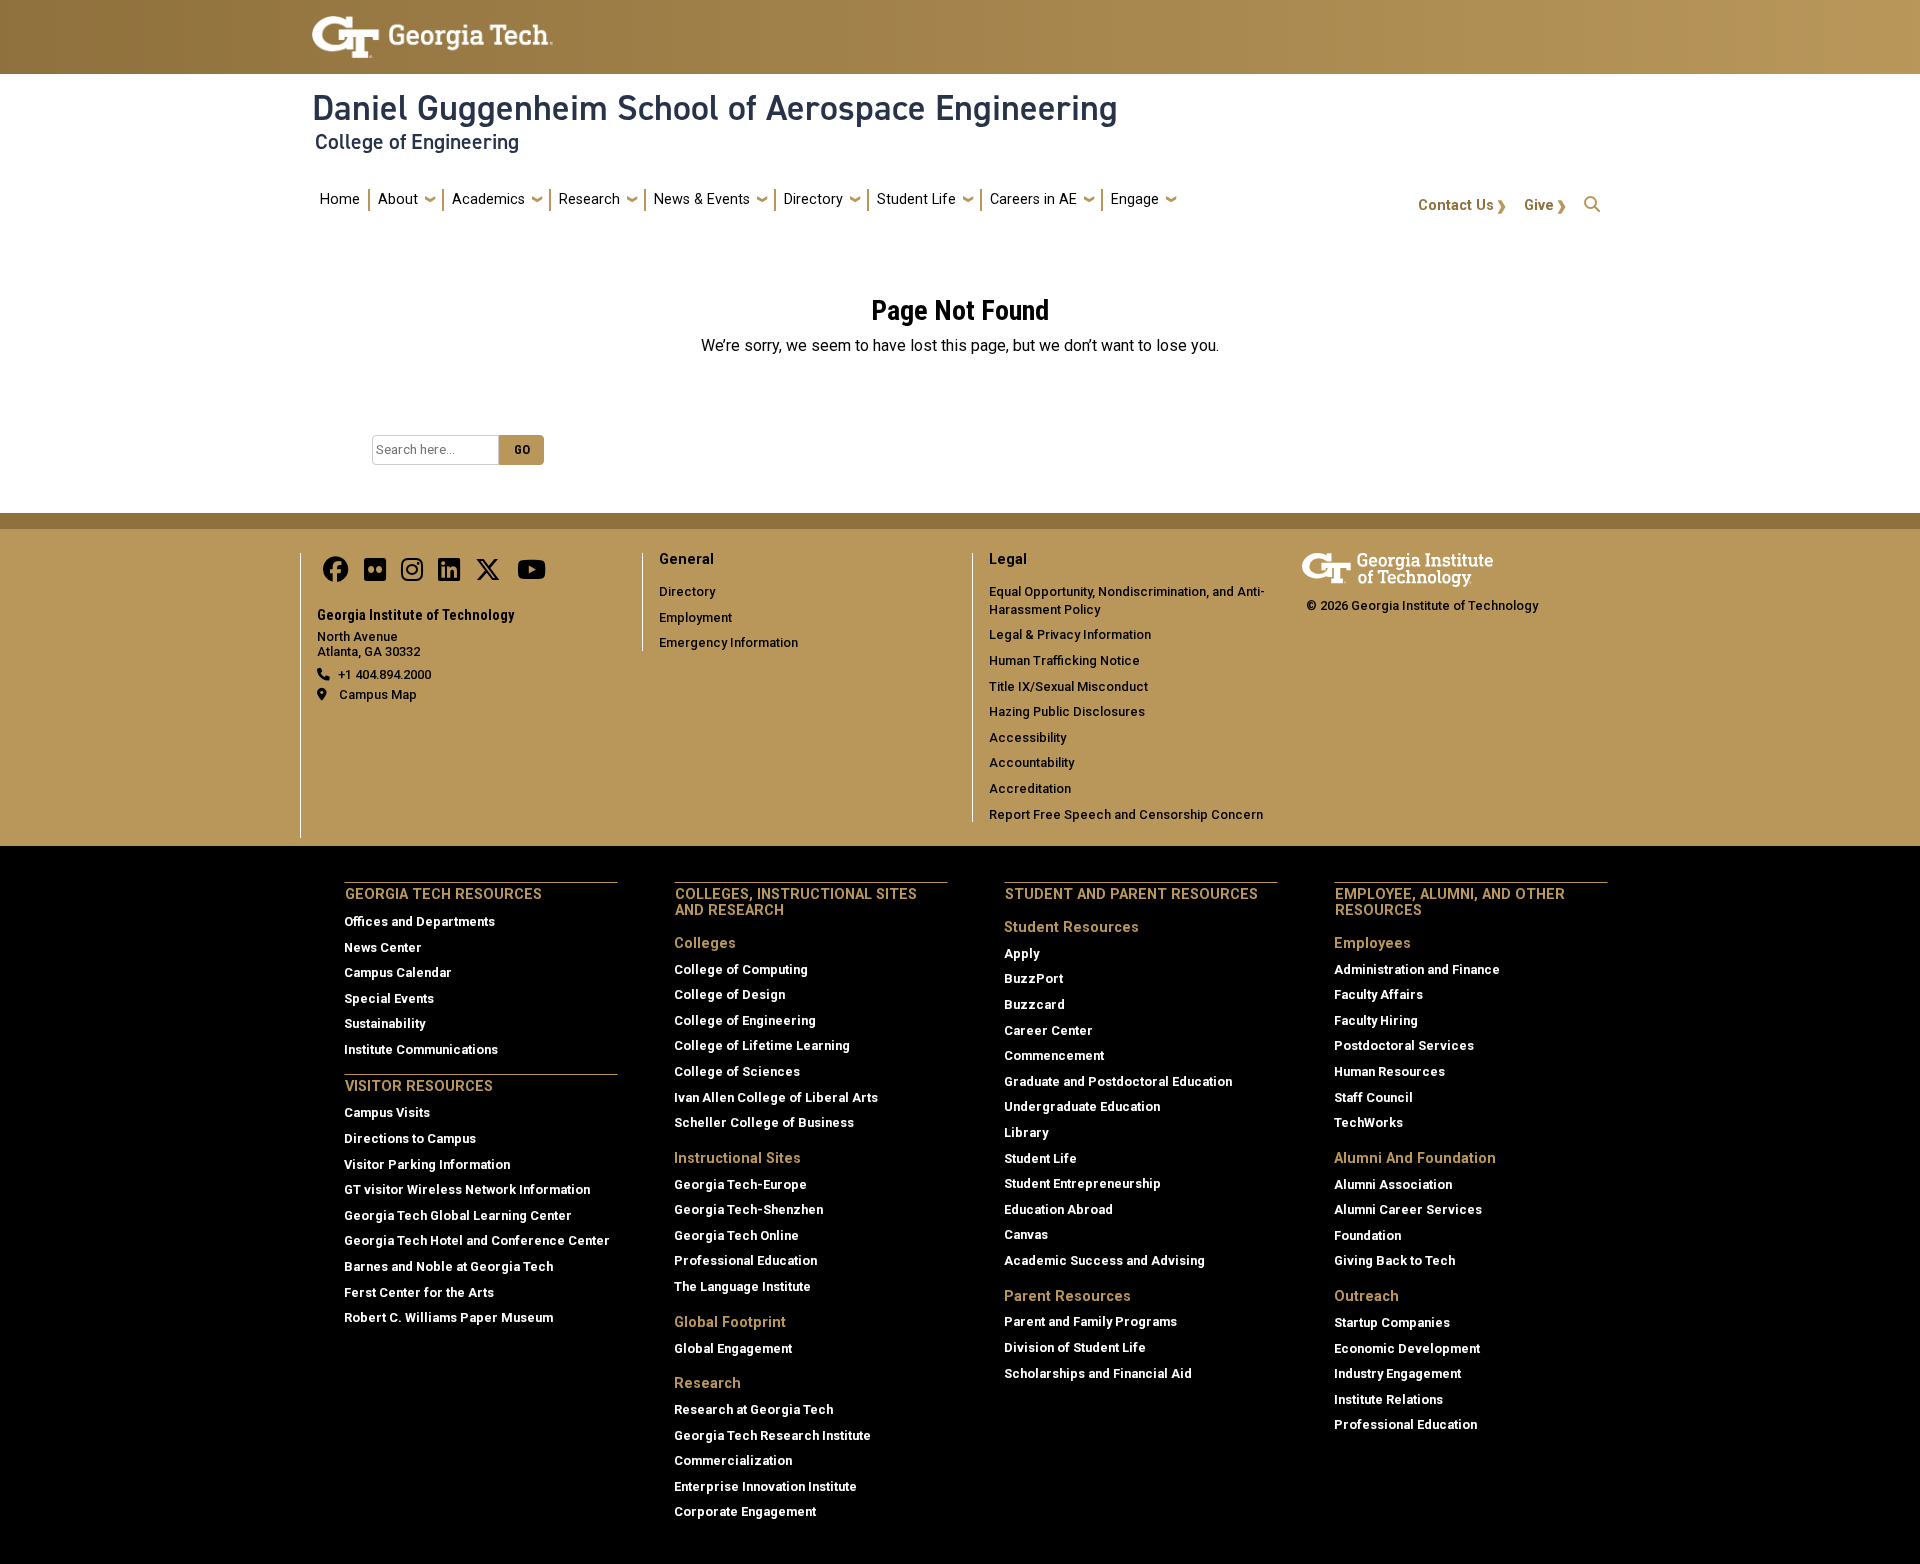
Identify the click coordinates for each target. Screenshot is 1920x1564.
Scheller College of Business (764, 1122)
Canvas (1026, 1234)
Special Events (389, 998)
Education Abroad (1058, 1209)
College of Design (729, 994)
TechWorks (1368, 1122)
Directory (813, 199)
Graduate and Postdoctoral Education (1118, 1081)
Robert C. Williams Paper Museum (448, 1317)
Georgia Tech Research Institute (772, 1435)
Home (340, 199)
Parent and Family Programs (1090, 1321)
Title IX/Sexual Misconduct (1068, 686)
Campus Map (378, 694)
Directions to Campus (410, 1138)
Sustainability (384, 1023)
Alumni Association (1393, 1184)
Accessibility (1027, 737)
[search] (1592, 199)
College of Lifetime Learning (762, 1045)
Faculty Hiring (1376, 1020)
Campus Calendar (398, 972)
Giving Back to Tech (1394, 1260)
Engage (1135, 199)
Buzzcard (1034, 1004)
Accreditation (1030, 788)
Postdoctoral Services (1404, 1045)
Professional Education (745, 1260)
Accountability (1031, 762)
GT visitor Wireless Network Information (467, 1189)
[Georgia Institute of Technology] (432, 28)
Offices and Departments (419, 921)
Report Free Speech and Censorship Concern (1126, 814)
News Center (383, 947)
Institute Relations (1388, 1399)
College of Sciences (737, 1071)
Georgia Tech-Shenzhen (748, 1209)
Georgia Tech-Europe (740, 1184)
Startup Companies (1392, 1322)
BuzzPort (1033, 978)
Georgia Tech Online (736, 1235)
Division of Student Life (1075, 1347)
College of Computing (741, 969)
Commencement (1054, 1055)
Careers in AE (1033, 199)
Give (1539, 205)
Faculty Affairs (1378, 994)
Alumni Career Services (1408, 1209)
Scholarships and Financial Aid (1098, 1373)
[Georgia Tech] (1397, 566)
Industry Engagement (1397, 1373)
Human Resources (1389, 1071)
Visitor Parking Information (427, 1164)
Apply (1021, 953)
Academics (488, 199)
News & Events (702, 199)
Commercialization (733, 1460)
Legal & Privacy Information (1070, 634)
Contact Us (1456, 205)
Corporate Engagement (745, 1511)
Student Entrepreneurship (1082, 1183)
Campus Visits (387, 1112)
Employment (695, 617)
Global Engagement (733, 1348)
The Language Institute (742, 1286)
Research (589, 199)
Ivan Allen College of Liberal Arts (776, 1097)
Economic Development (1407, 1348)
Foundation (1367, 1235)
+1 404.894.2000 (384, 674)
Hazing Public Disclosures (1067, 711)
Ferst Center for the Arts (419, 1292)
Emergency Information (728, 642)
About (398, 199)
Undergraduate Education (1082, 1106)
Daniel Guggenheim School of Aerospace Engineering (715, 108)
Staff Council (1373, 1097)
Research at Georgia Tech (753, 1409)
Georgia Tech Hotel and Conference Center (477, 1240)
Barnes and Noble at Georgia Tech (448, 1266)
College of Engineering (417, 142)
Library (1026, 1132)
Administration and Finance (1417, 969)
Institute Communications (421, 1049)
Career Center (1048, 1030)
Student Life (916, 199)
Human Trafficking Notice (1064, 660)
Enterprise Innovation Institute (765, 1486)
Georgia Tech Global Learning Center (458, 1215)
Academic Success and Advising (1104, 1260)
